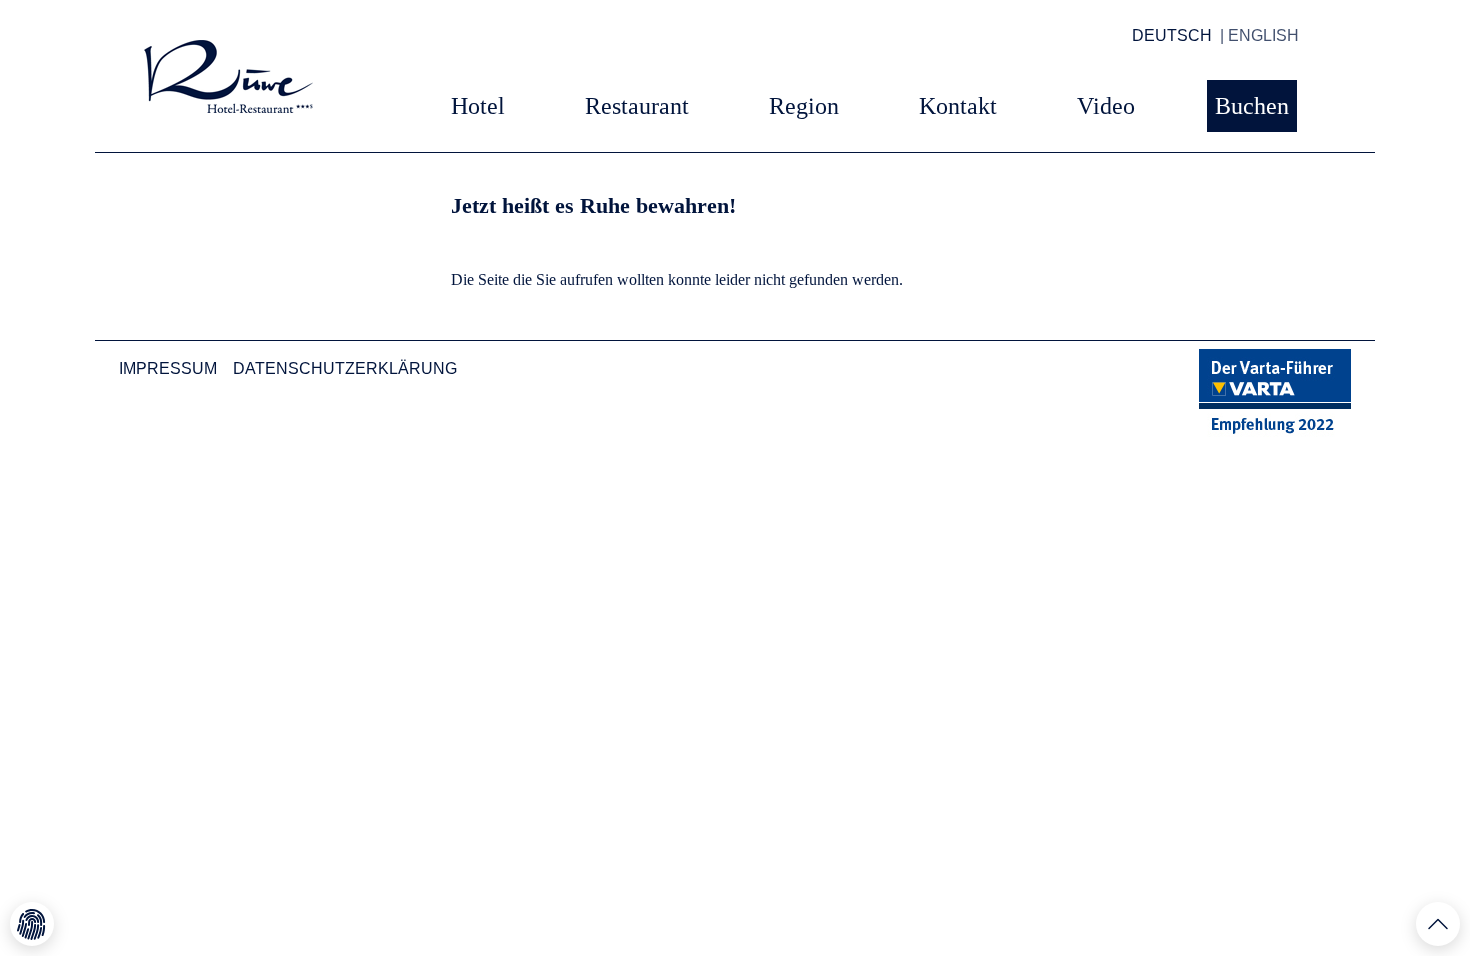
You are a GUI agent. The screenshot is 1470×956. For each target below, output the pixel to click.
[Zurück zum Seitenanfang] (1438, 924)
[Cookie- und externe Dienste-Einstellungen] (32, 924)
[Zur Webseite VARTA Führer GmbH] (1275, 392)
